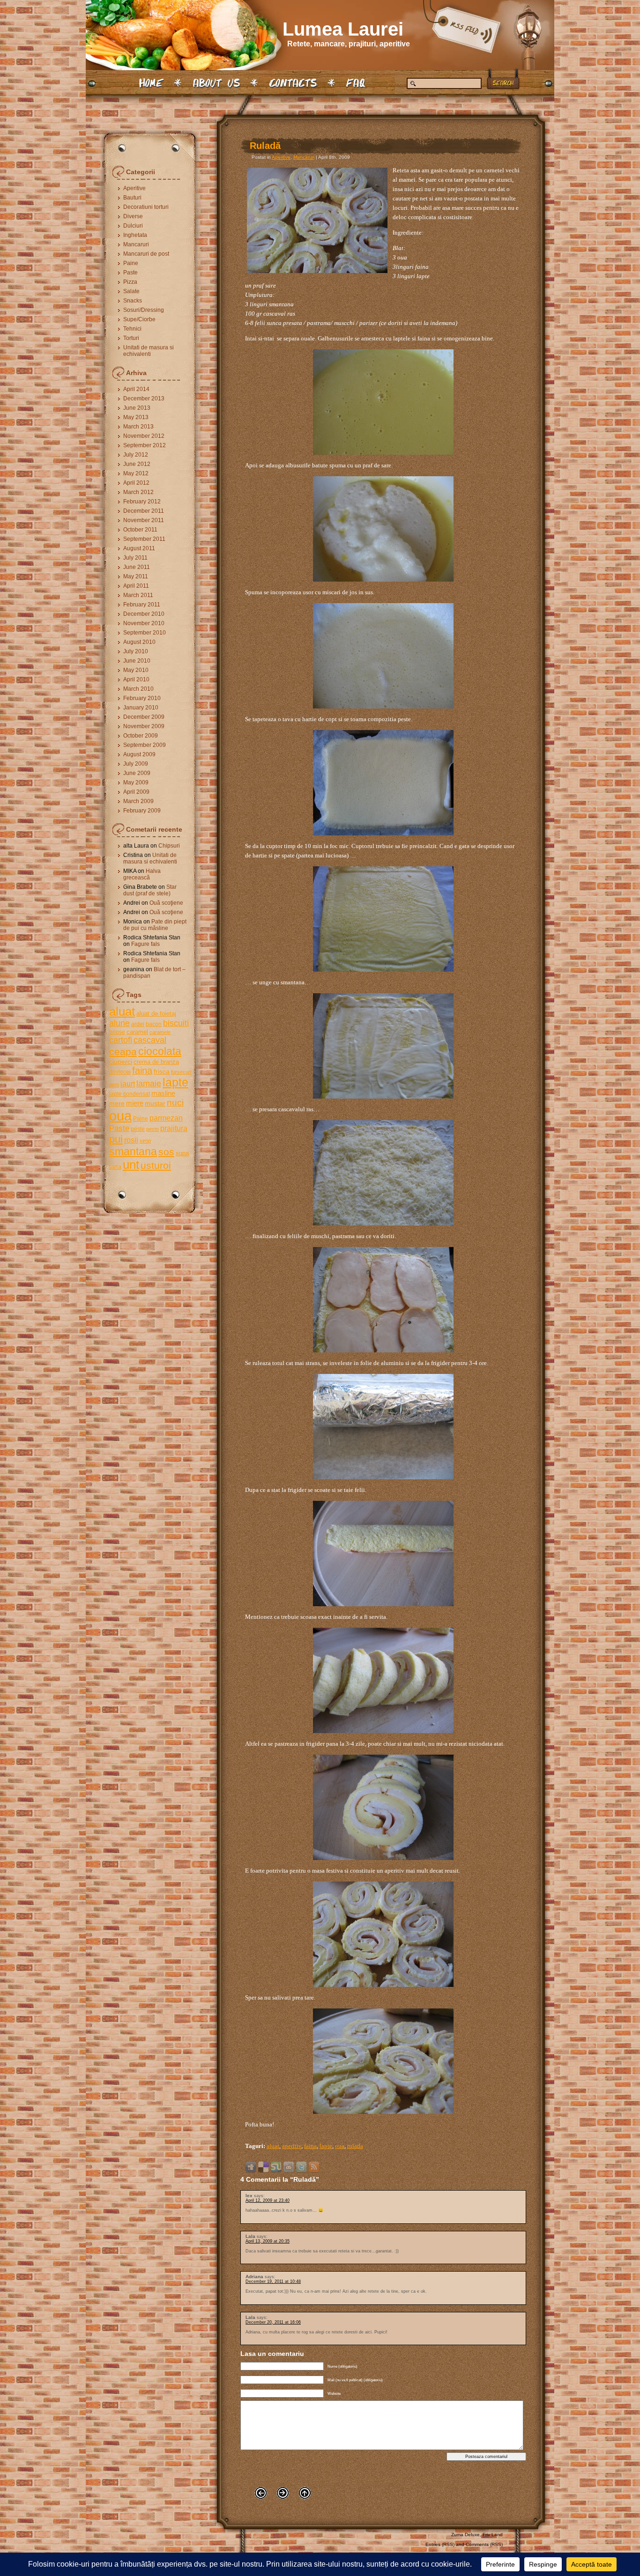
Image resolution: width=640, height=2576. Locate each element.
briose (117, 1032)
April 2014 (136, 389)
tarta (115, 1167)
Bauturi (132, 198)
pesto (153, 1129)
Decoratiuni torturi (146, 207)
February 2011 (142, 605)
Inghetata (135, 235)
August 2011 (139, 548)
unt (131, 1165)
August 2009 (139, 754)
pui (116, 1139)
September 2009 (145, 745)
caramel (137, 1032)
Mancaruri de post (146, 254)
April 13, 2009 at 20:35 (268, 2241)
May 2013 (136, 417)
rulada (355, 2146)
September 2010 (145, 633)
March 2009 (138, 801)
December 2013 (144, 399)
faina (142, 1070)
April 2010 (136, 679)
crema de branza (156, 1062)
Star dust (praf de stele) (150, 890)
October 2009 (141, 736)
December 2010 (144, 614)
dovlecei (120, 1072)
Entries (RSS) (440, 2544)
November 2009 (144, 726)
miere (135, 1103)
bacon (154, 1024)
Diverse (133, 216)
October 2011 (140, 530)
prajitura (174, 1128)
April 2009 (136, 792)
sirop (145, 1141)
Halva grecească (142, 874)
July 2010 (136, 651)
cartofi (121, 1040)
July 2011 (135, 558)
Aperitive (134, 188)
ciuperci (121, 1062)
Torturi (131, 338)
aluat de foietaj (156, 1014)
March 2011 (138, 595)
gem (114, 1085)
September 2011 (144, 539)
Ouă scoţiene (166, 903)
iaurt (128, 1084)
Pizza (130, 282)
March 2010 (138, 689)
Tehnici (132, 329)
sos (166, 1152)
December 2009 (144, 717)
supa (182, 1153)
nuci (175, 1103)
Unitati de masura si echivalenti (149, 351)
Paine (131, 263)
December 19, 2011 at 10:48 (273, 2281)
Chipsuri (169, 846)
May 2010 (136, 670)
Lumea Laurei (343, 29)
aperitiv (292, 2146)
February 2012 (142, 502)
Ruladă (265, 146)
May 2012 (136, 473)
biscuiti (176, 1023)
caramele (160, 1032)
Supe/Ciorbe (139, 319)
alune (119, 1023)
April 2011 (136, 586)
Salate (131, 291)
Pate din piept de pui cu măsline (155, 925)
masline (163, 1093)
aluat (122, 1011)
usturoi (156, 1165)
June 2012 (137, 464)
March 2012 (138, 492)
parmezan (166, 1118)
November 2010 (144, 623)
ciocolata (160, 1051)
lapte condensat (130, 1094)
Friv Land (493, 2535)
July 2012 (136, 455)
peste (138, 1129)
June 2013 (137, 408)
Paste (130, 273)
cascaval (150, 1040)
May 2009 (136, 782)
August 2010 (139, 642)
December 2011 (144, 511)
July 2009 (136, 764)
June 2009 (137, 773)
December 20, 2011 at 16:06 (273, 2322)
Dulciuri (133, 226)
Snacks (133, 301)
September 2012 (145, 445)
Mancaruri (136, 244)
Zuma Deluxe (465, 2535)
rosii (131, 1140)
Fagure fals (145, 944)
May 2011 (136, 576)
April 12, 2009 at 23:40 (268, 2200)
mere (117, 1103)
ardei (138, 1024)
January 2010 (141, 708)
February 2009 (142, 811)
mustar (155, 1103)
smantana (133, 1151)
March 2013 (138, 427)
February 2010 (142, 698)
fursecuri (181, 1072)
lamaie (149, 1083)
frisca (162, 1071)
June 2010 (137, 661)
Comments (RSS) (484, 2544)
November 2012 (144, 436)
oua (120, 1116)
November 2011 (144, 520)
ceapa (123, 1052)
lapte (175, 1082)
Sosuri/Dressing (144, 310)
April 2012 (136, 483)
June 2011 (137, 567)
